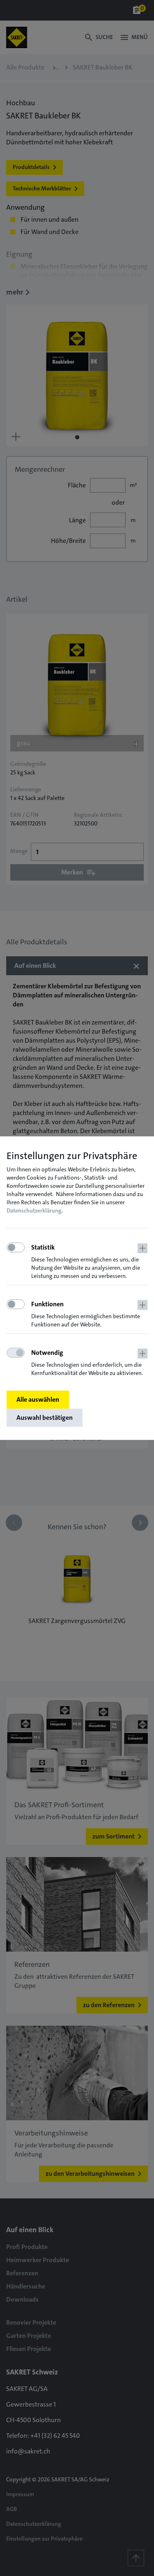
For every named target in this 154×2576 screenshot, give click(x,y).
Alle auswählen (38, 1399)
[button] (89, 1262)
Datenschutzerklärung (34, 1210)
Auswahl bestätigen (45, 1418)
